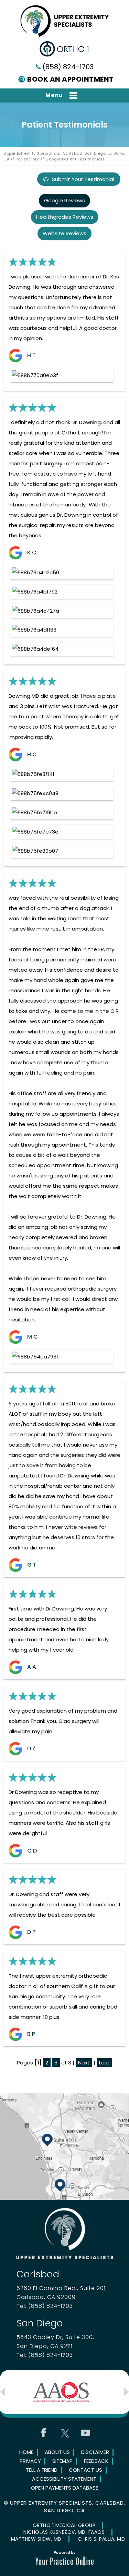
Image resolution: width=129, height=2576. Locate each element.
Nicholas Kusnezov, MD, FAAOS (64, 2532)
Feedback (96, 2461)
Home (26, 2452)
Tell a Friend (42, 2470)
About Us (57, 2452)
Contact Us (85, 2470)
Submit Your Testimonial (83, 179)
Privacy (30, 2461)
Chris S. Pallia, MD (101, 2539)
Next (84, 2063)
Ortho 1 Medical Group (64, 2525)
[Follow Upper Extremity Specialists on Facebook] (44, 2433)
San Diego (40, 2323)
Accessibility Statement (64, 2479)
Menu (54, 95)
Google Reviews (64, 200)
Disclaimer (95, 2452)
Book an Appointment (71, 79)
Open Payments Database (64, 2488)
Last (104, 2063)
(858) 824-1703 (68, 67)
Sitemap (62, 2461)
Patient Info (27, 159)
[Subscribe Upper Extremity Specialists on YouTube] (85, 2433)
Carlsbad (38, 2274)
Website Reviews (64, 233)
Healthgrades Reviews (65, 217)
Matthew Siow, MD (36, 2539)
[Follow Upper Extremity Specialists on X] (65, 2433)
